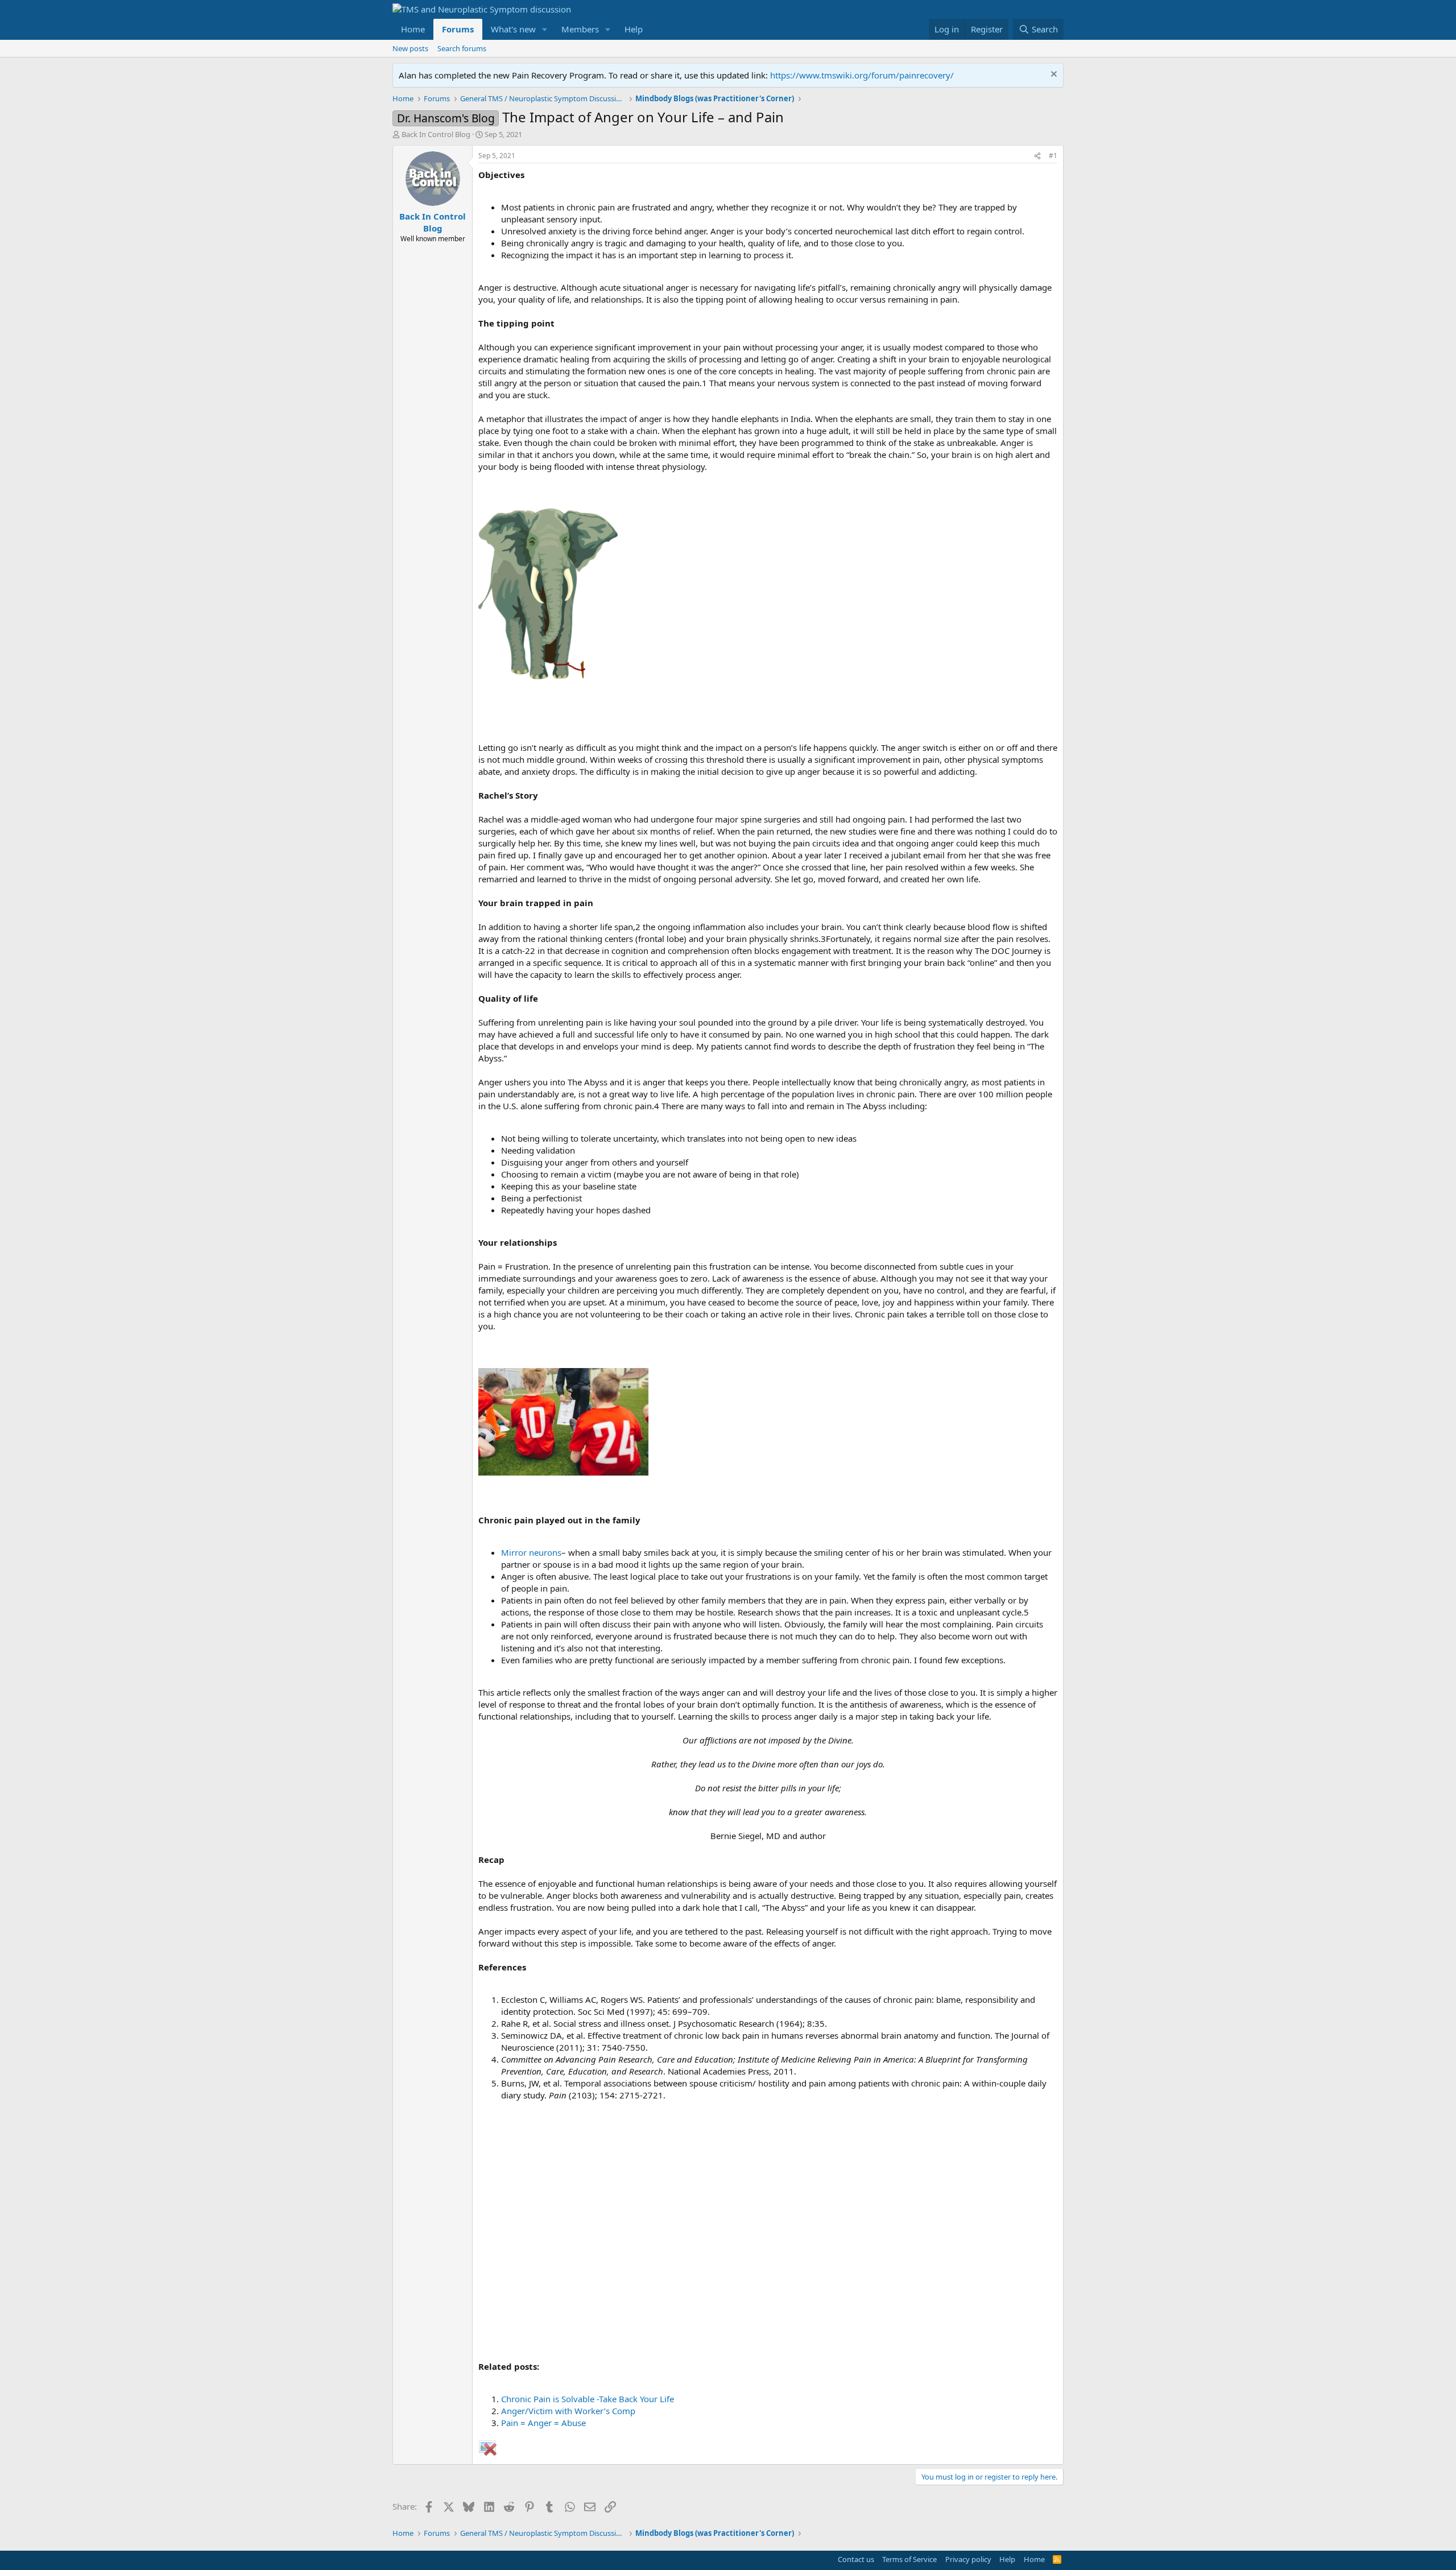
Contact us (856, 2559)
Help (634, 29)
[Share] (1037, 156)
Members (580, 29)
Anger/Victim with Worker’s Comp (568, 2411)
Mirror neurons (531, 1552)
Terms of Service (909, 2559)
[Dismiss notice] (1052, 75)
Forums (458, 29)
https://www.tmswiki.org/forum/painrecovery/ (862, 75)
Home (413, 29)
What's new (513, 29)
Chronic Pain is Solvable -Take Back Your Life (588, 2399)
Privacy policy (968, 2559)
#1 (1053, 156)
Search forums (462, 48)
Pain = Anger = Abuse (543, 2423)
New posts (410, 48)
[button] (545, 29)
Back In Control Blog (436, 134)
